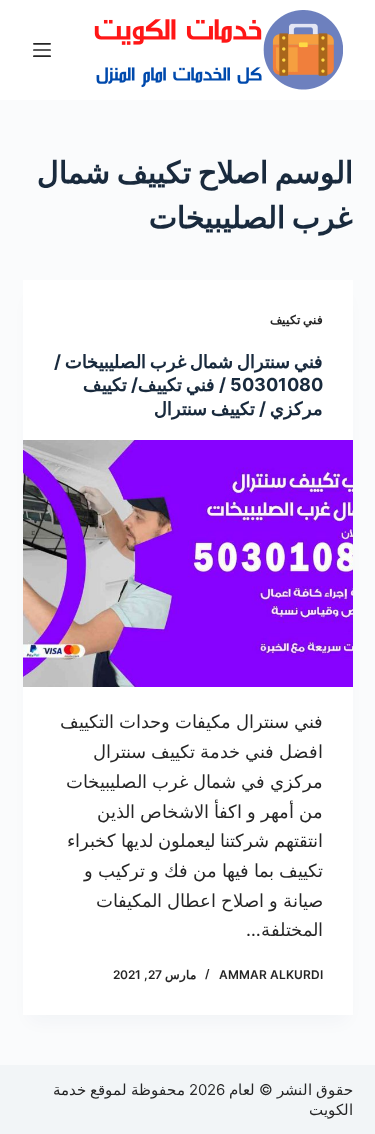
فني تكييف (296, 319)
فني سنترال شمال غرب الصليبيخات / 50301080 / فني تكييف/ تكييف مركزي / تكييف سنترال (188, 385)
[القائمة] (42, 50)
